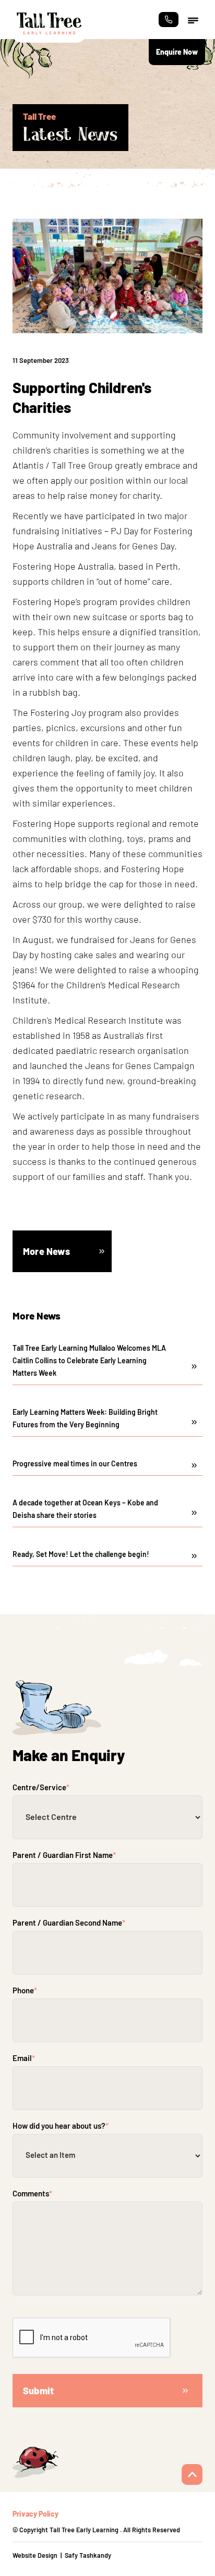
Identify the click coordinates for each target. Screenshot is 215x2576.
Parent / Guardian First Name (64, 1855)
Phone (25, 1990)
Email (24, 2058)
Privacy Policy (35, 2514)
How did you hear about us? (61, 2126)
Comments (32, 2193)
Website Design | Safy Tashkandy (62, 2555)
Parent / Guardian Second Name (69, 1922)
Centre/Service (41, 1787)
